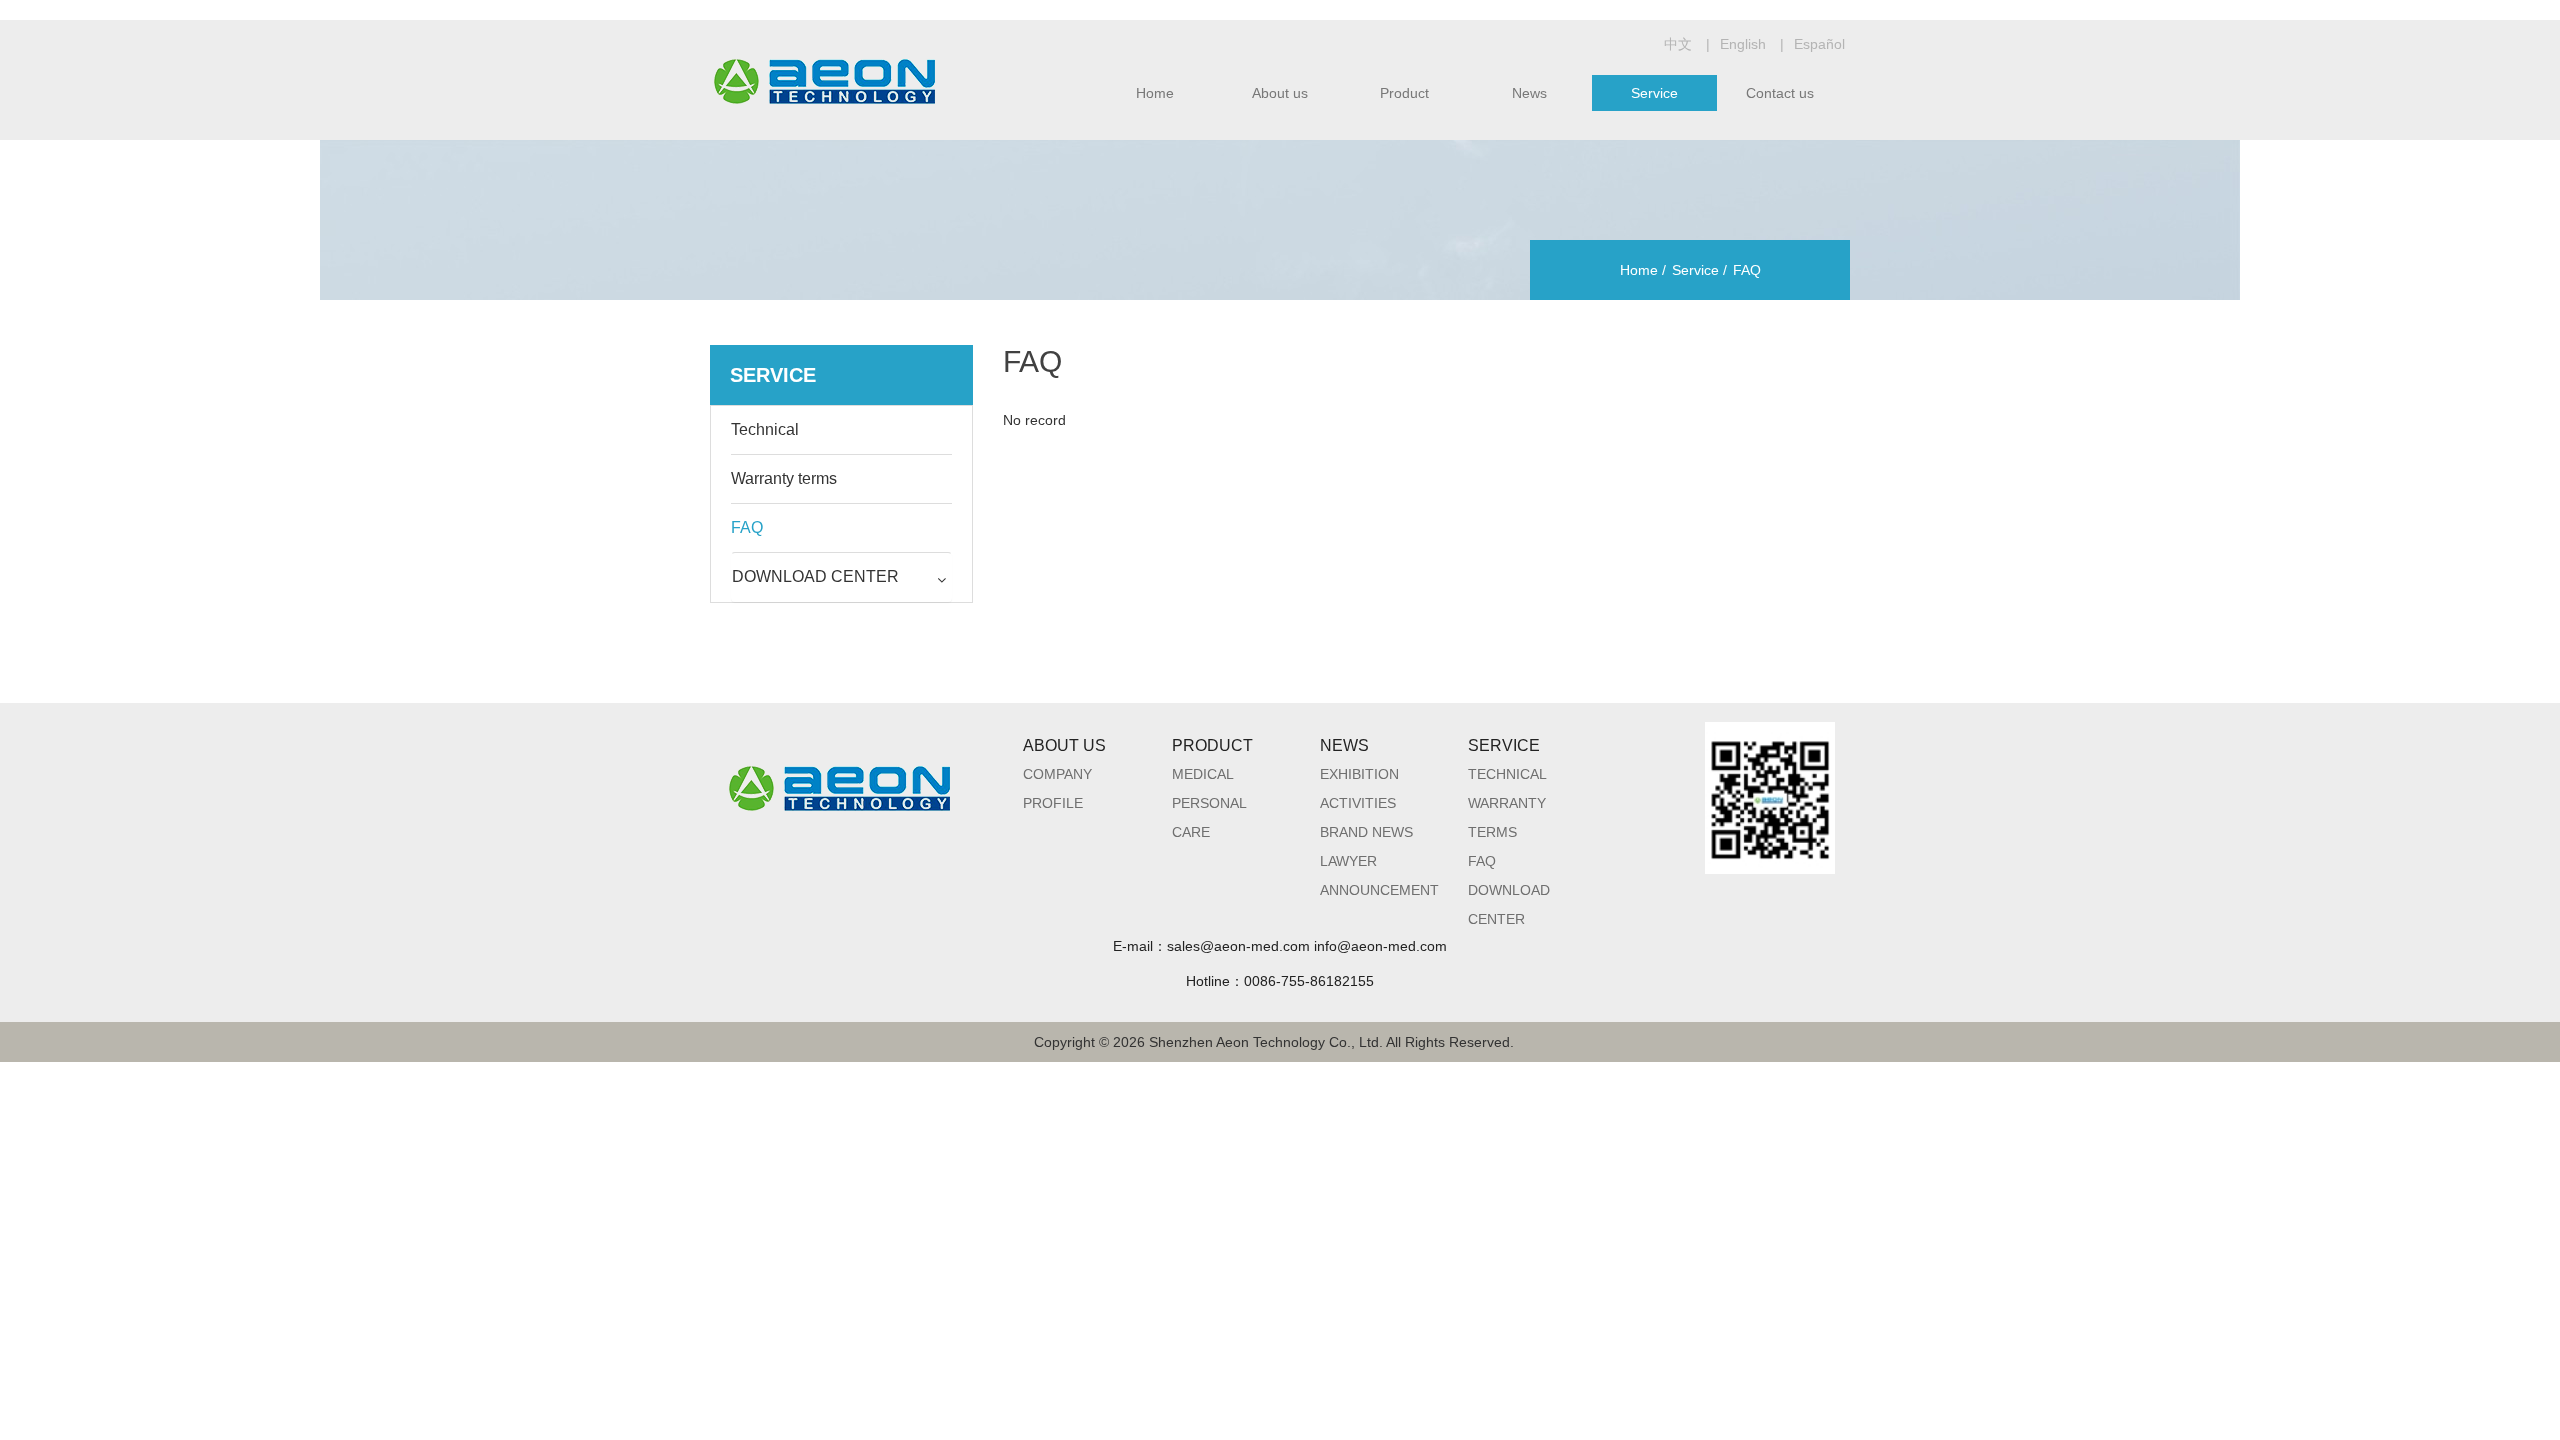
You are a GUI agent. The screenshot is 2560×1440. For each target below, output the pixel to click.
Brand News (1366, 832)
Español (1819, 44)
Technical (1507, 774)
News (1529, 93)
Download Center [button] (815, 576)
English (1743, 44)
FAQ (1032, 361)
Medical (1203, 774)
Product (1404, 93)
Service (1654, 93)
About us (1280, 93)
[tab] (841, 577)
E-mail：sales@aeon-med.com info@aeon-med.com (1280, 946)
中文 (1678, 44)
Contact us (1780, 93)
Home (1155, 93)
